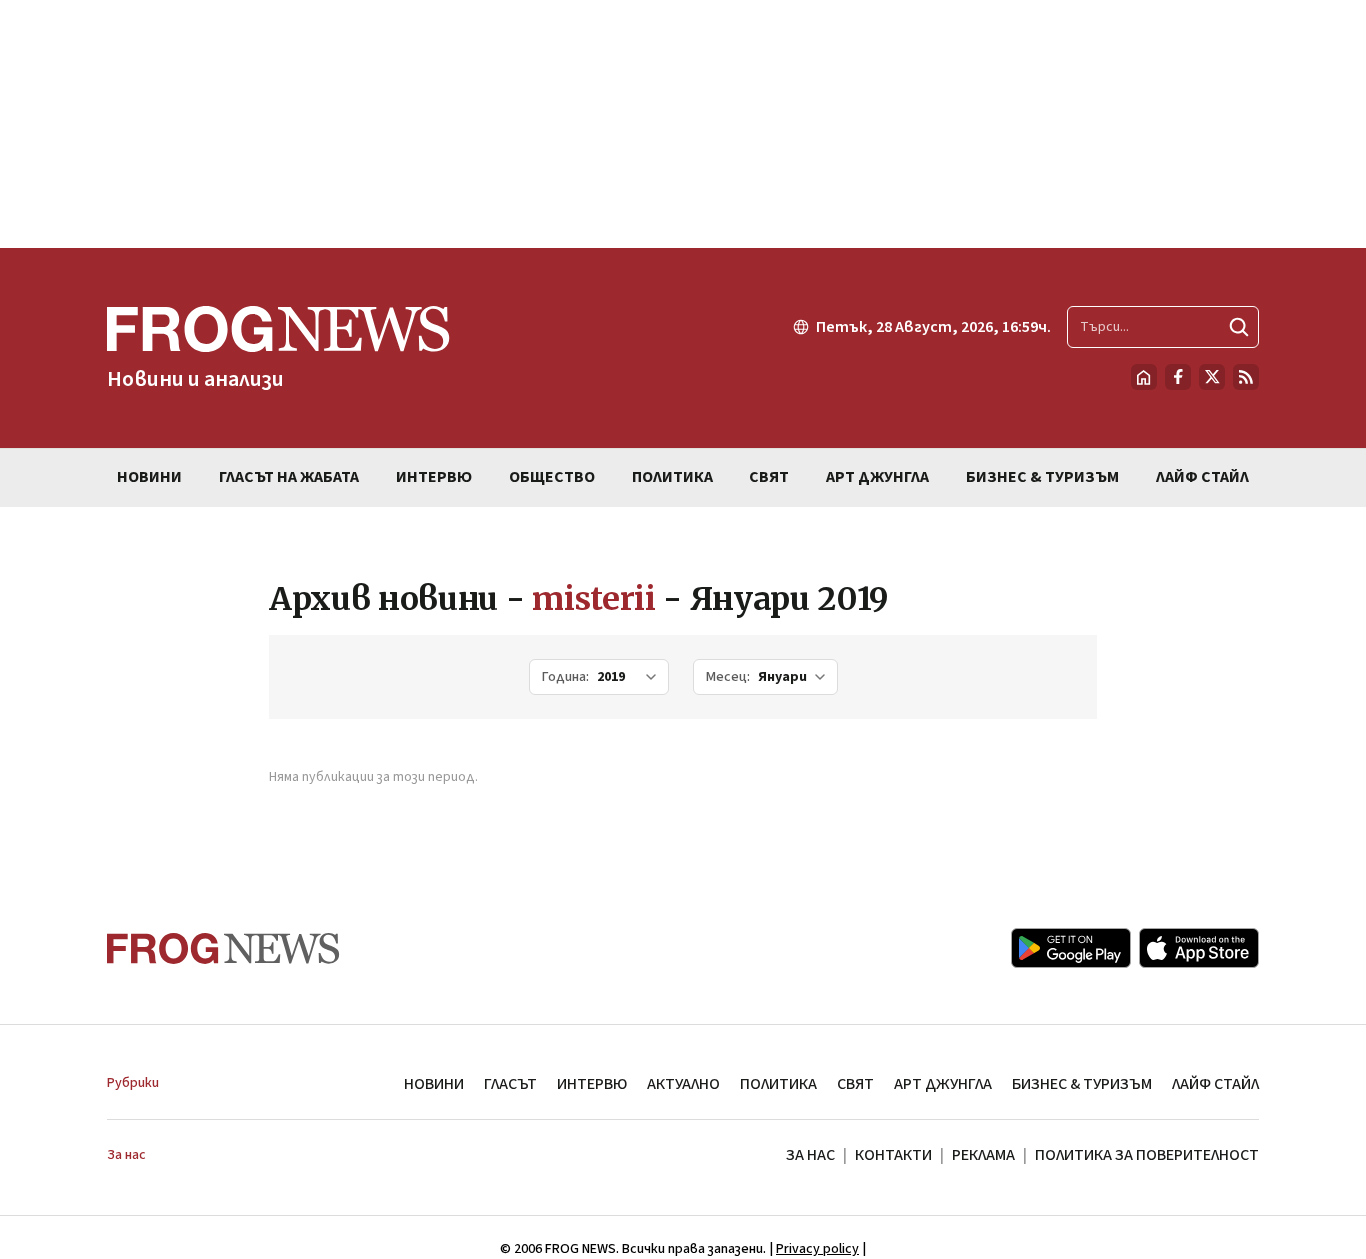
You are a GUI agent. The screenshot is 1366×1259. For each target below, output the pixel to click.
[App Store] (1199, 948)
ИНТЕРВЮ (592, 1084)
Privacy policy (817, 1249)
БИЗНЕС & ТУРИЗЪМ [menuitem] (1042, 477)
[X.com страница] (1212, 377)
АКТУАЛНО (683, 1084)
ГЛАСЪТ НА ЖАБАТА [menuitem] (289, 477)
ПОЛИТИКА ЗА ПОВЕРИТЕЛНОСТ (1147, 1155)
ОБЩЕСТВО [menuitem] (552, 477)
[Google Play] (1071, 948)
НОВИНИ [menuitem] (149, 477)
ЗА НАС (810, 1155)
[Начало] (1144, 377)
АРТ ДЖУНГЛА (943, 1084)
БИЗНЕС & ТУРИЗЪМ (1082, 1084)
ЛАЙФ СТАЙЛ (1215, 1084)
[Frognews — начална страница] (223, 948)
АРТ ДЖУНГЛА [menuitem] (877, 477)
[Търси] (1239, 327)
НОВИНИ (434, 1084)
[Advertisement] (683, 124)
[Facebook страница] (1178, 377)
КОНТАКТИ (893, 1155)
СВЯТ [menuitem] (769, 477)
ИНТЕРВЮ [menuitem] (434, 477)
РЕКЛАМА (983, 1155)
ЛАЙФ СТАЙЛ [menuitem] (1202, 477)
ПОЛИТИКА (778, 1084)
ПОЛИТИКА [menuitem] (672, 477)
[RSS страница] (1246, 377)
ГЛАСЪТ (510, 1084)
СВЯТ (855, 1084)
